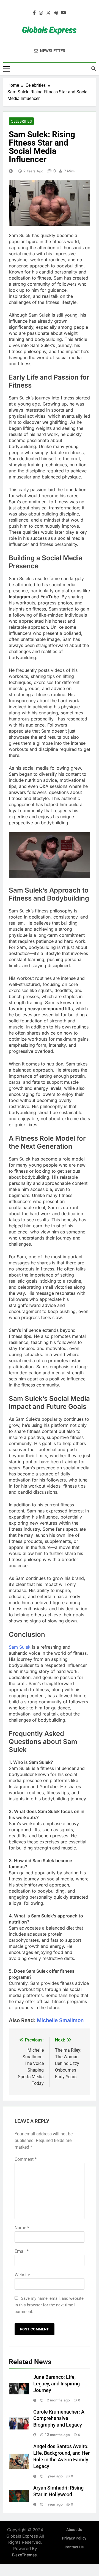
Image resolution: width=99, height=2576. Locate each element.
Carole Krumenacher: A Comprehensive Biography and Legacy (59, 2419)
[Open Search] (94, 69)
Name (22, 2228)
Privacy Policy (74, 2538)
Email (22, 2251)
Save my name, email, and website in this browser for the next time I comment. (49, 2305)
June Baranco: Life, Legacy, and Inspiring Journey (57, 2384)
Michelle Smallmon (60, 2020)
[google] (56, 13)
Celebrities (21, 121)
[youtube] (64, 13)
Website (22, 2275)
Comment (26, 2159)
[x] (48, 13)
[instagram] (41, 13)
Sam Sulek (20, 1647)
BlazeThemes (24, 2555)
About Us (74, 2530)
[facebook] (34, 13)
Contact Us (74, 2547)
